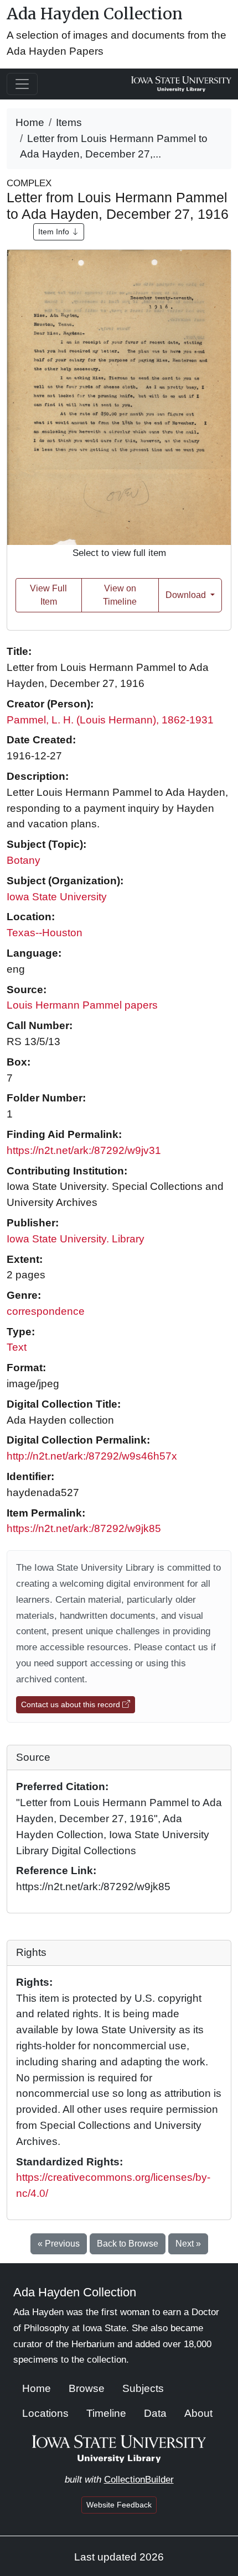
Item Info (55, 232)
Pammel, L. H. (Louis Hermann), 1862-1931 (110, 720)
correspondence (46, 1311)
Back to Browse (128, 2244)
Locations (45, 2413)
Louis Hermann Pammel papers (82, 1005)
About (198, 2413)
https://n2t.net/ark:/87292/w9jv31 (84, 1150)
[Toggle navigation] (22, 84)
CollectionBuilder (139, 2480)
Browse (87, 2388)
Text (17, 1347)
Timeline (106, 2413)
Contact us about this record (72, 1704)
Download (187, 595)
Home (30, 122)
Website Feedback (119, 2505)
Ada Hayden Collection (95, 14)
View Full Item (48, 595)
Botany (24, 860)
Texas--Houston (45, 933)
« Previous (59, 2244)
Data (155, 2413)
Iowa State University (57, 897)
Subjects (143, 2388)
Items (69, 122)
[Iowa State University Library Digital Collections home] (119, 2448)
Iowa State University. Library (76, 1239)
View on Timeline (120, 595)
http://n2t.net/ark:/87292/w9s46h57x (92, 1456)
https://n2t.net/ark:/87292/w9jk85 (84, 1528)
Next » (188, 2244)
